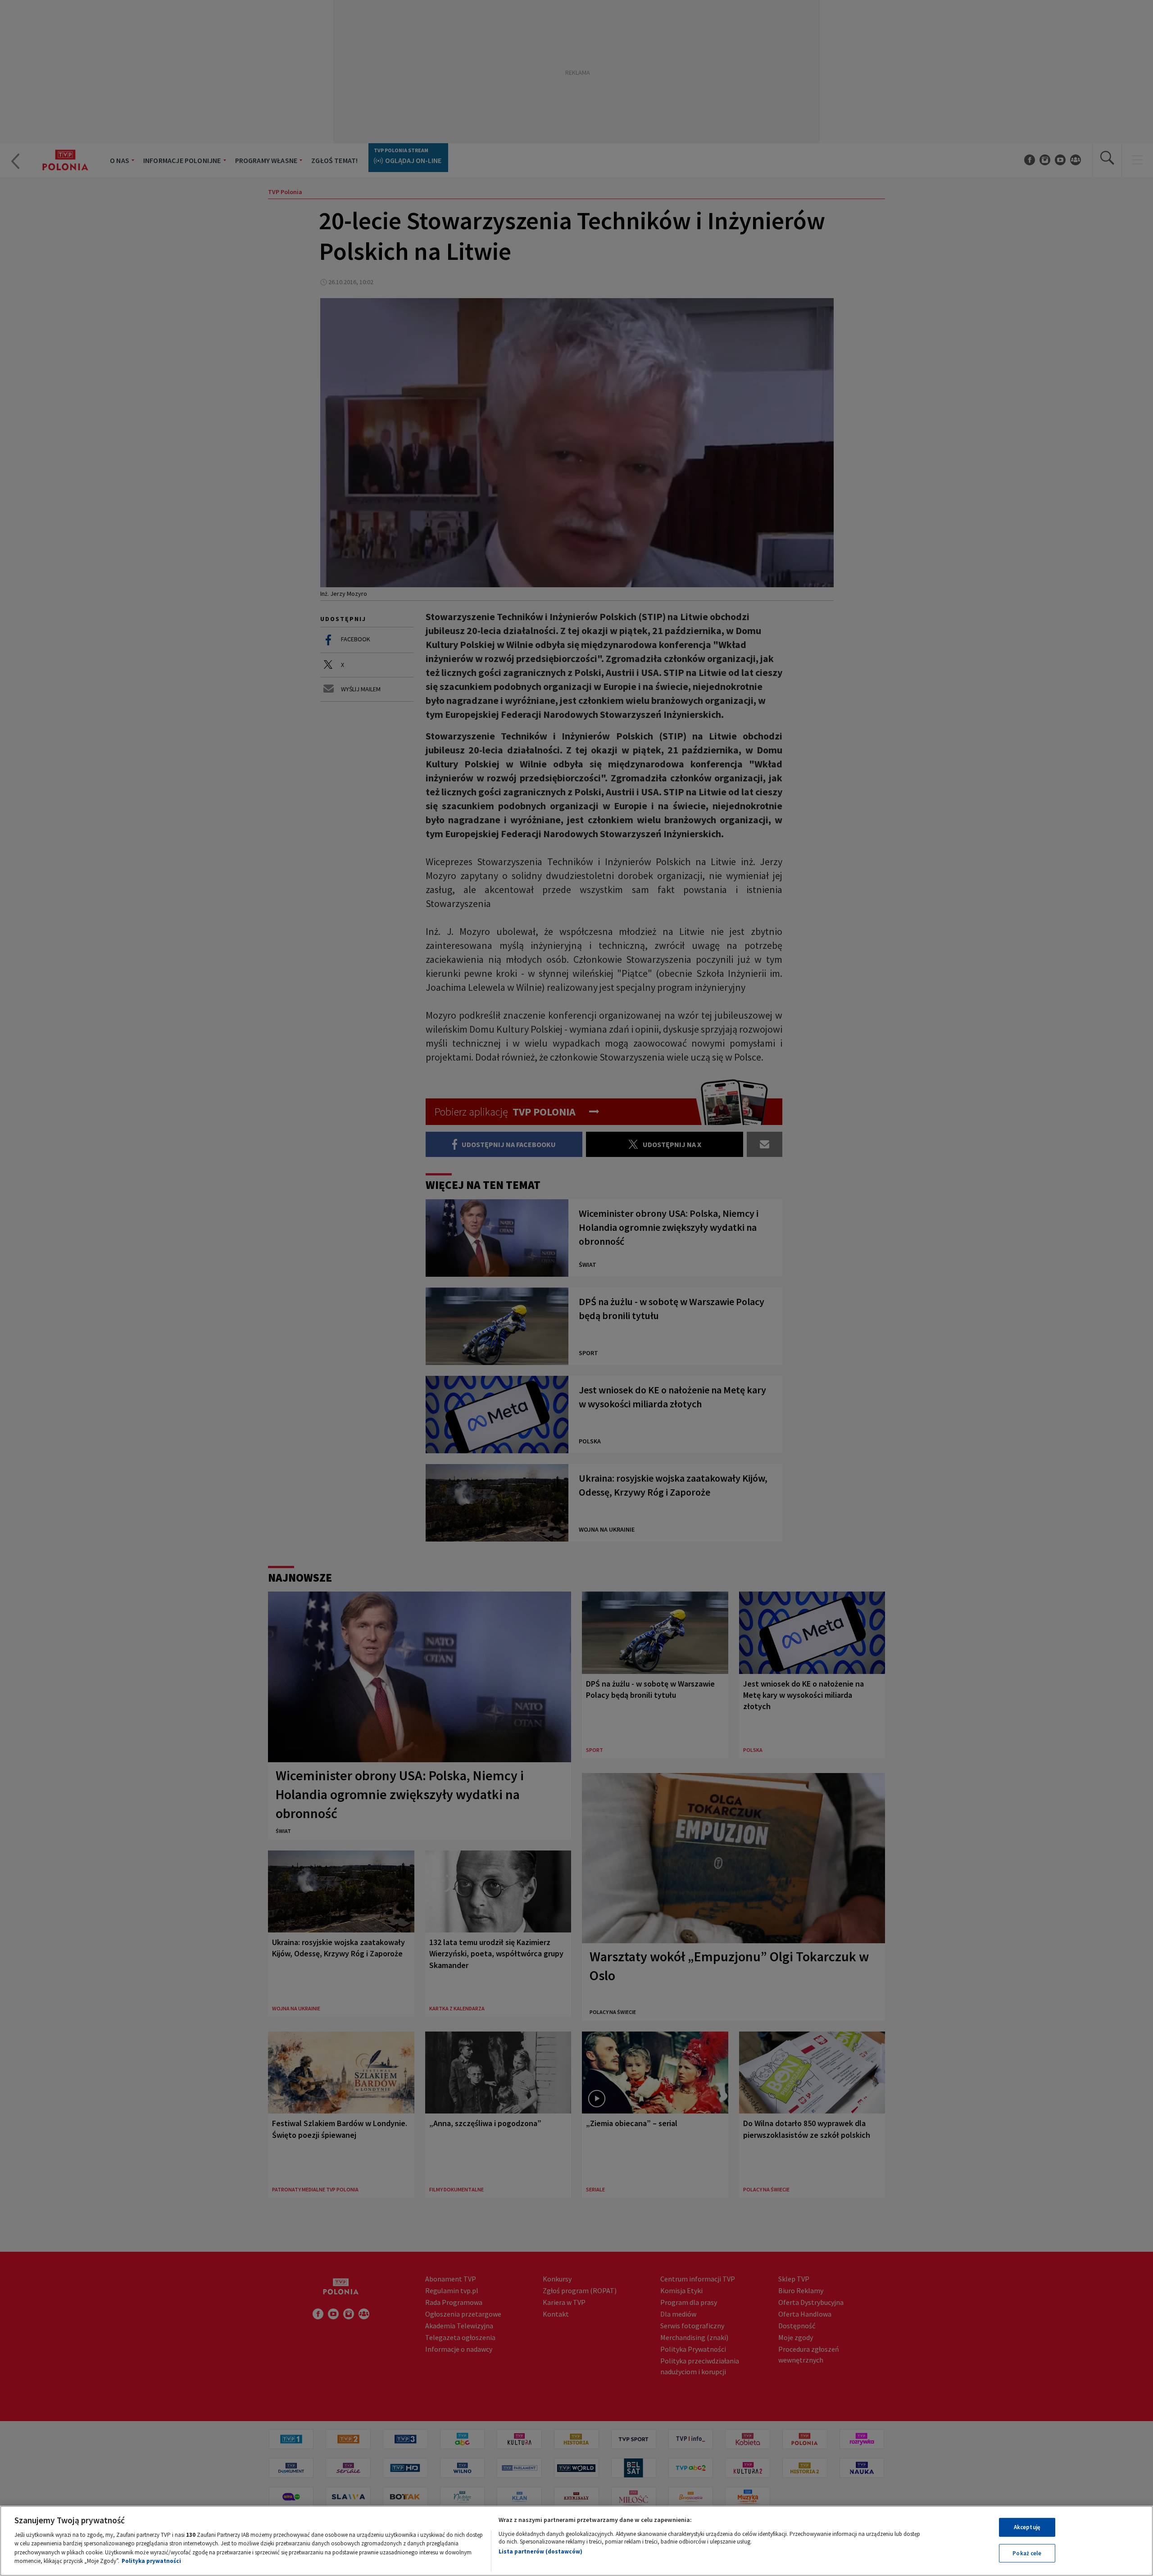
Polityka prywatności (151, 2561)
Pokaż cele (1027, 2553)
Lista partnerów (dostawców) (540, 2551)
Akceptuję (1027, 2527)
